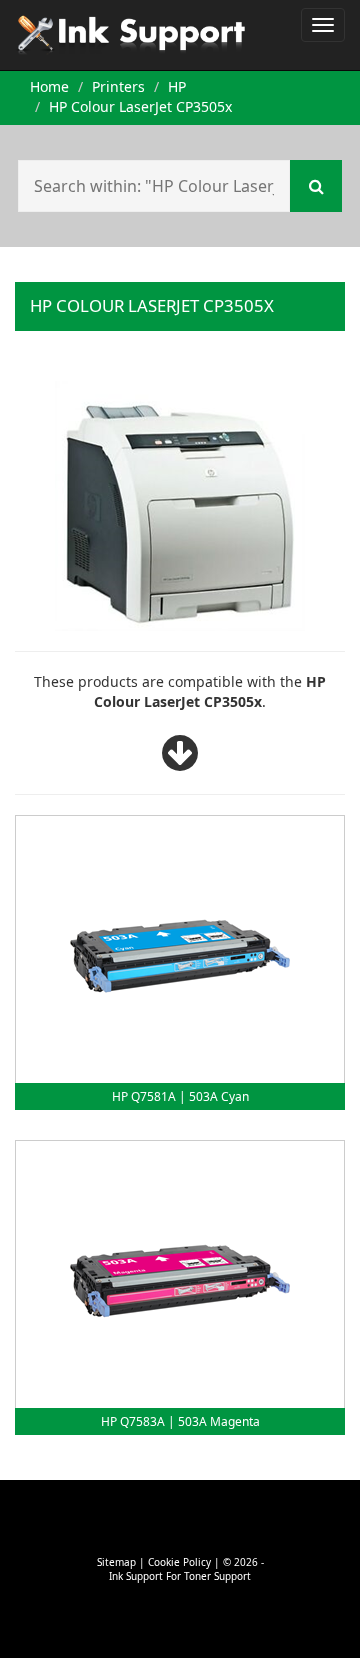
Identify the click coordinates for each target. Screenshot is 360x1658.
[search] (316, 186)
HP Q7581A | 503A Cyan (180, 1096)
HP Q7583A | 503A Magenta (180, 1421)
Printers (118, 86)
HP (177, 86)
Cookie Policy (179, 1562)
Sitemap (116, 1562)
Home (49, 86)
